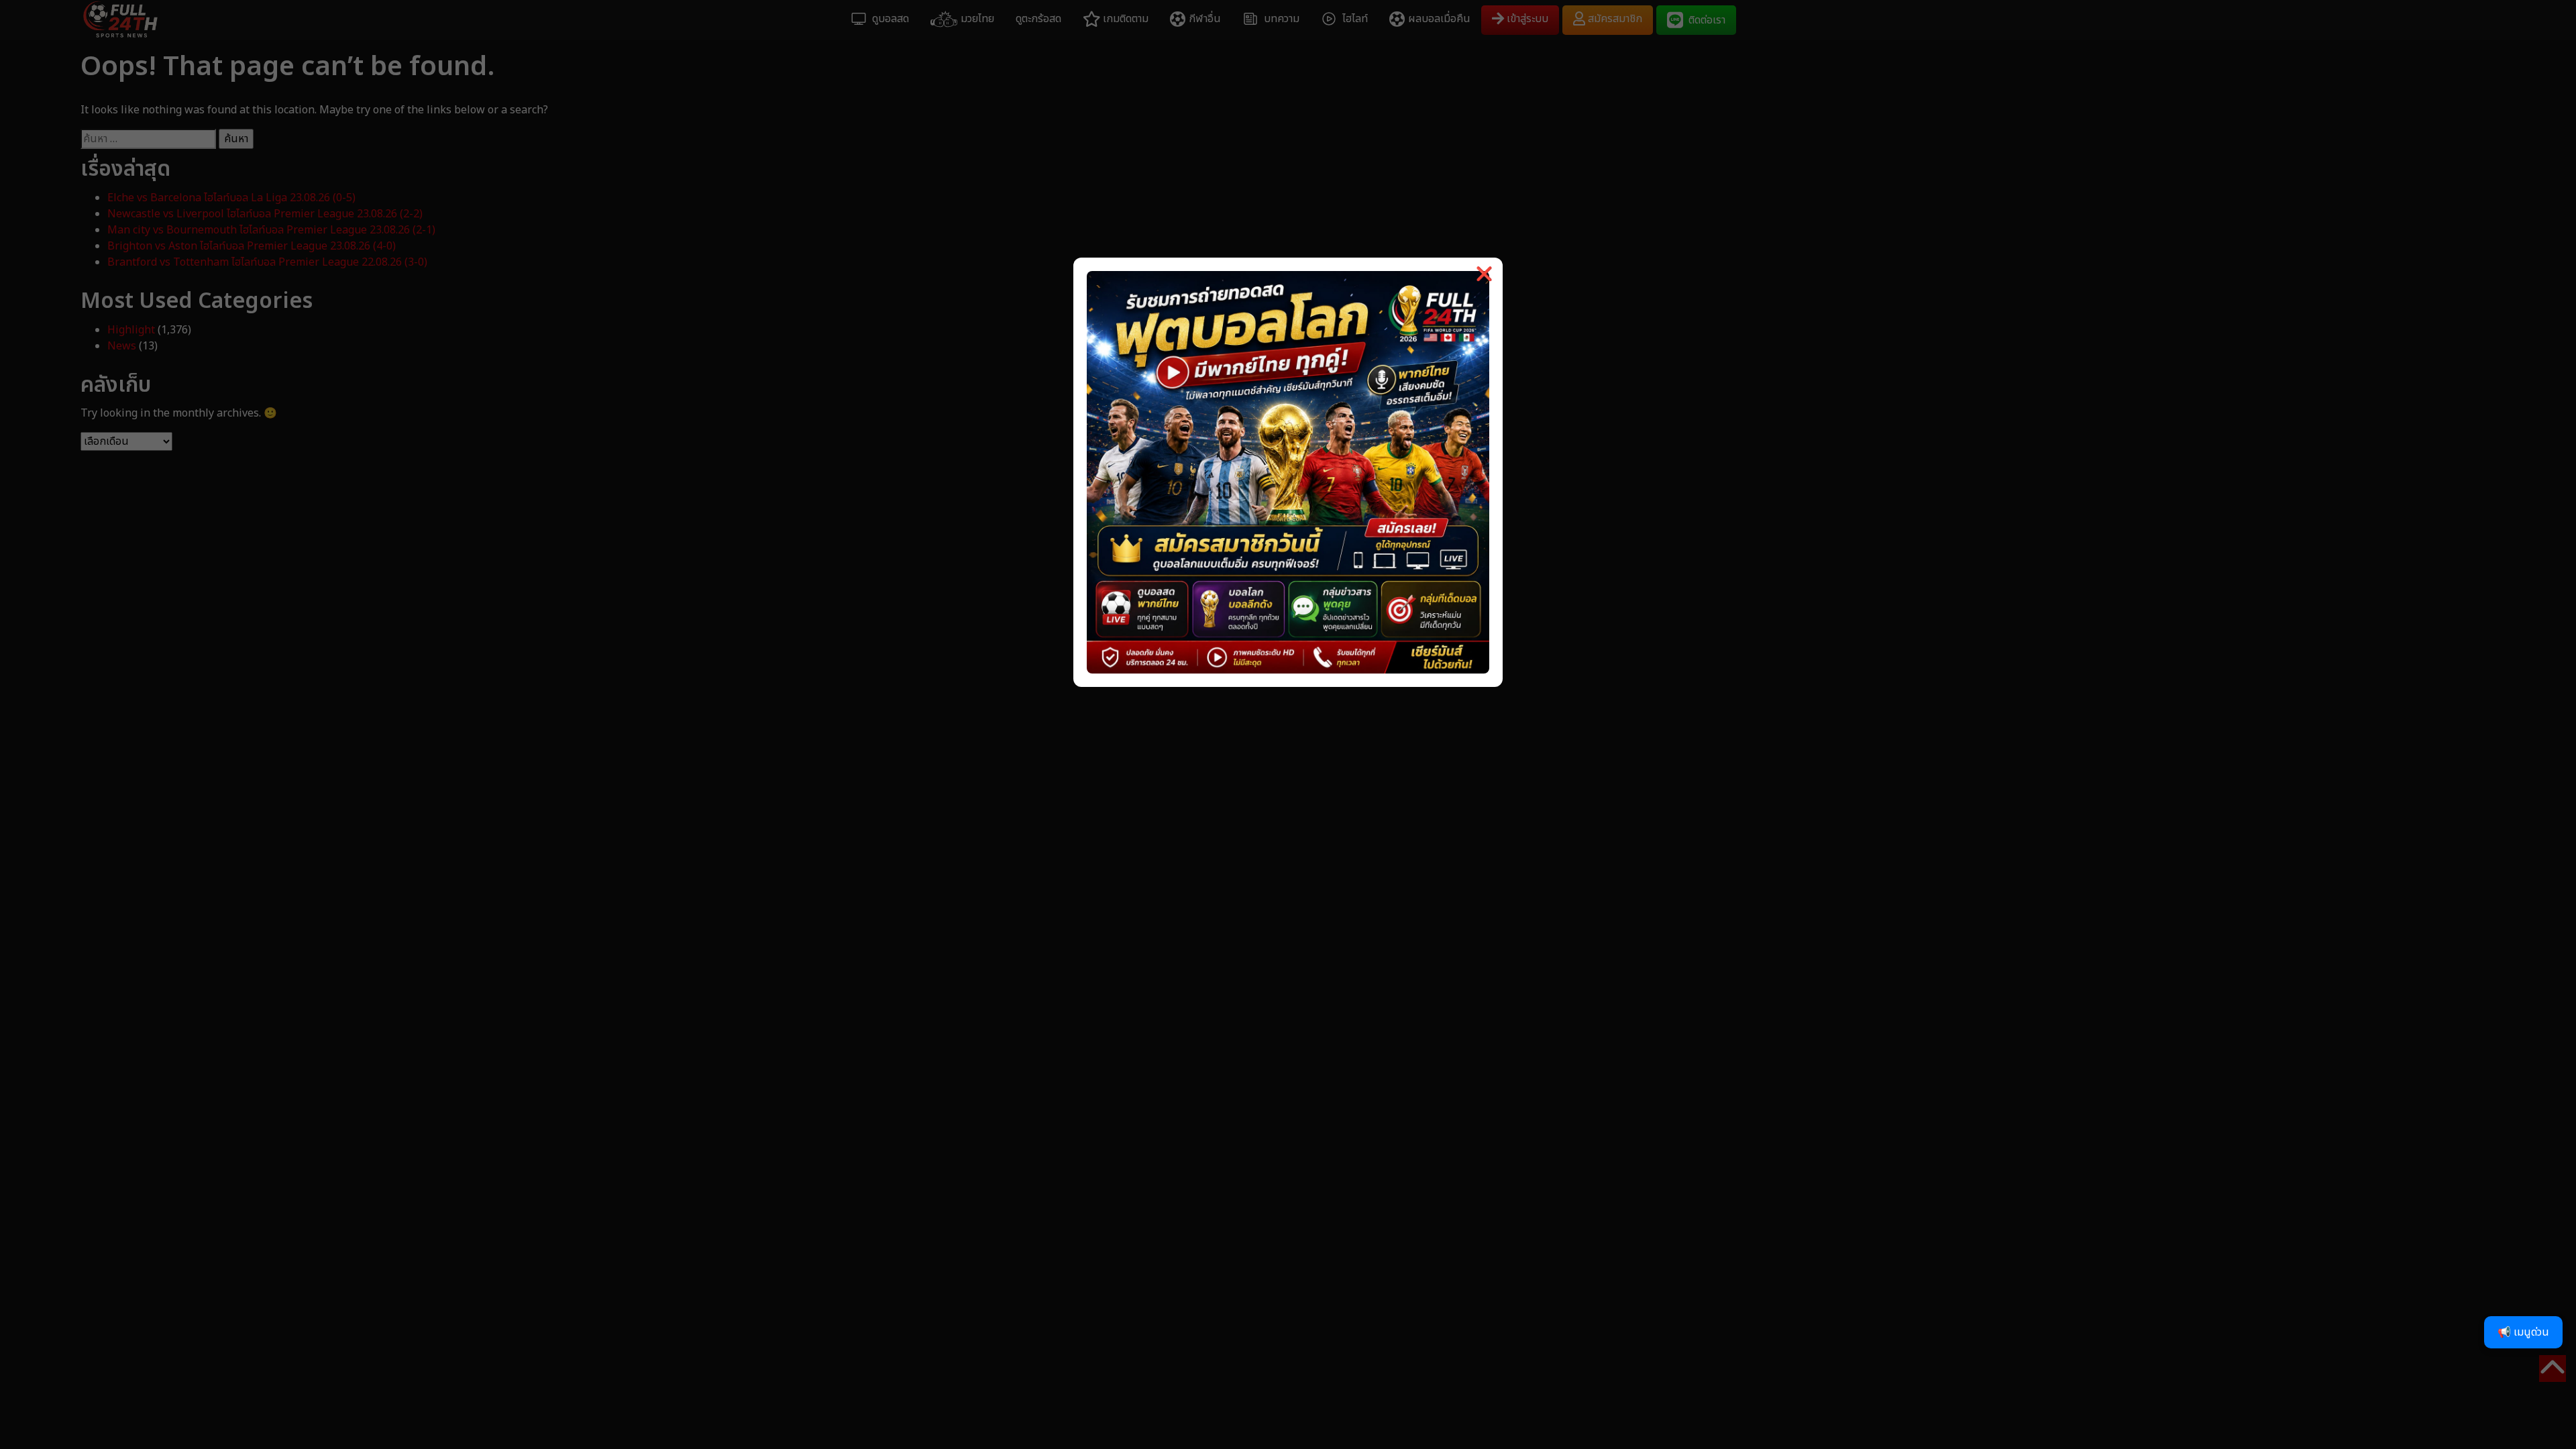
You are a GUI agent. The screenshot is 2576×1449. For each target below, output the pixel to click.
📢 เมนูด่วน (2523, 1332)
